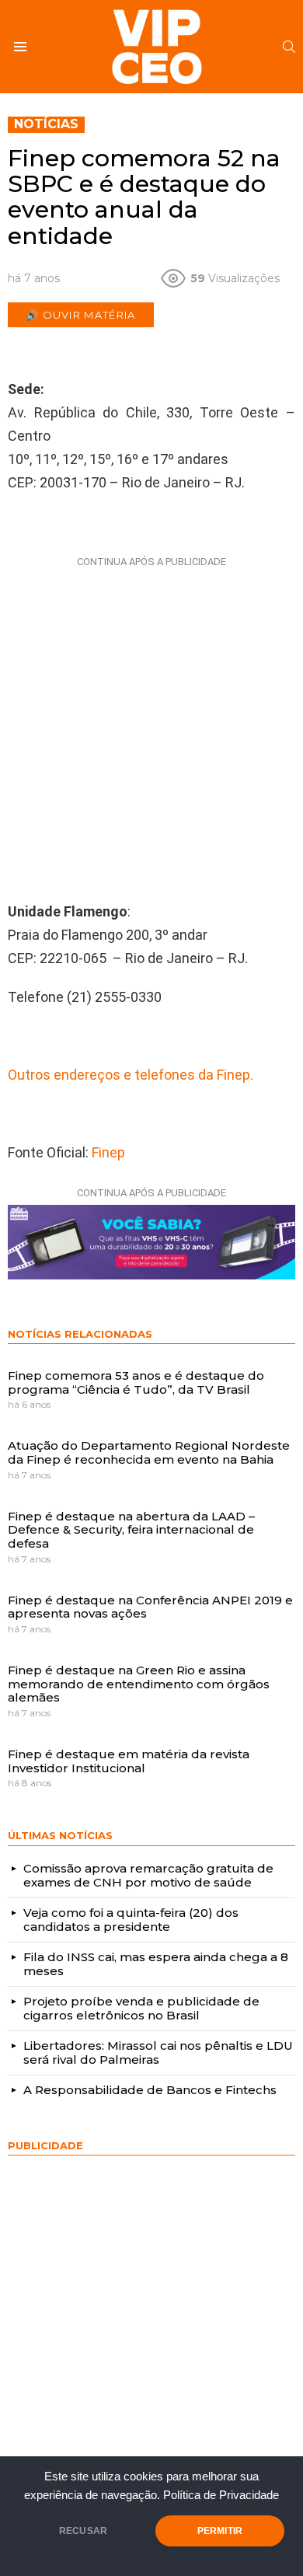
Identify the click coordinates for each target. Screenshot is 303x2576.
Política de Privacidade (221, 2495)
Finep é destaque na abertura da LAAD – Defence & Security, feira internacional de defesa (131, 1530)
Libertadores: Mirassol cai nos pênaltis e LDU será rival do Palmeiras (158, 2052)
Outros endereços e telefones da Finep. (131, 1075)
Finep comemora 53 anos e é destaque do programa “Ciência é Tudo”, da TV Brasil (136, 1382)
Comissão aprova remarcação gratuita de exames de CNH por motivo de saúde (148, 1875)
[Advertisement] (151, 725)
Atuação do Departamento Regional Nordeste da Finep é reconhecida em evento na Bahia (149, 1452)
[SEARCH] (289, 47)
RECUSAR (83, 2531)
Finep (108, 1152)
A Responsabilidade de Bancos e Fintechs (150, 2090)
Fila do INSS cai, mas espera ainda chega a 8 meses (156, 1964)
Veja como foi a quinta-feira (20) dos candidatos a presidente (131, 1920)
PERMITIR (220, 2531)
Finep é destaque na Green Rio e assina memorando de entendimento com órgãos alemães (139, 1684)
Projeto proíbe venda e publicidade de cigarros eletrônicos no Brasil (141, 2008)
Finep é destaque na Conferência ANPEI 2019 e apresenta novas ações (150, 1607)
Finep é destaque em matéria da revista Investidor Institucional (129, 1761)
